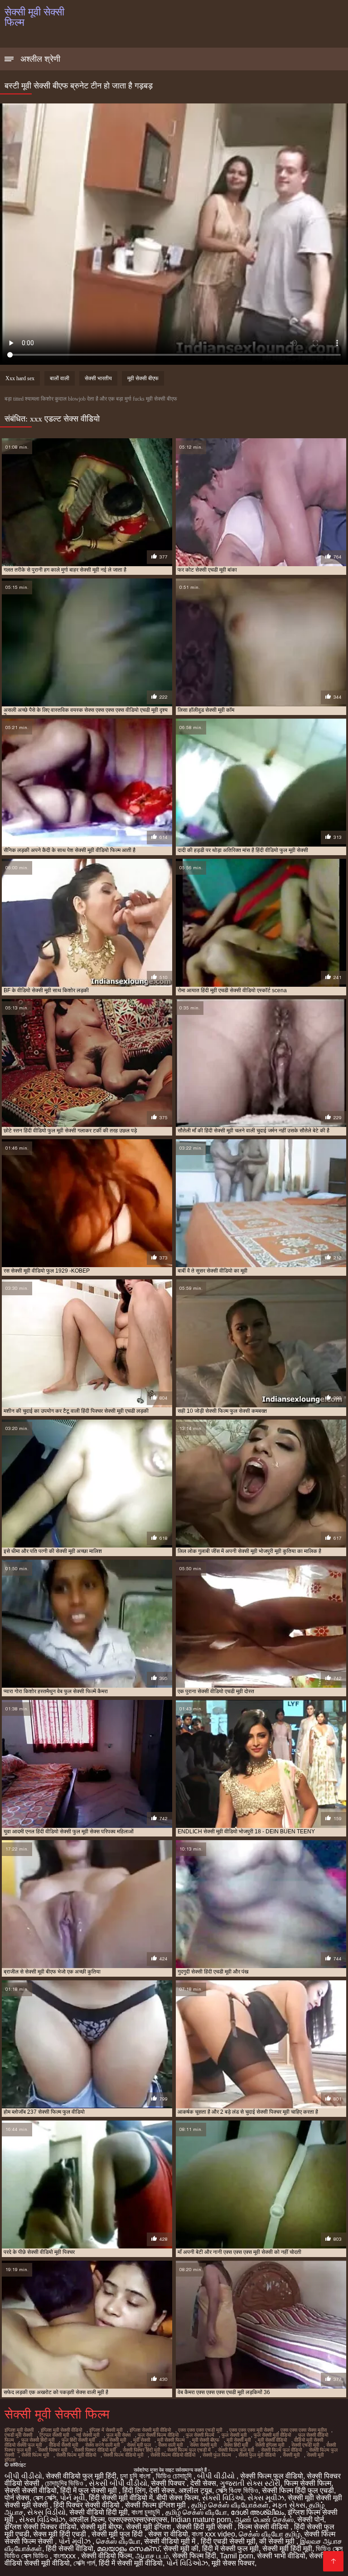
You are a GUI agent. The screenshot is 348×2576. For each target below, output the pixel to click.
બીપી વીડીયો (23, 2476)
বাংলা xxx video (213, 2534)
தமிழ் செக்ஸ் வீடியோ (196, 2512)
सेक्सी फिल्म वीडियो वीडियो (173, 2455)
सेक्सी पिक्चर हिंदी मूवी (141, 2450)
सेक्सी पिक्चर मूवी (53, 2450)
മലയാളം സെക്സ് (128, 2549)
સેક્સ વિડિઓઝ (42, 2520)
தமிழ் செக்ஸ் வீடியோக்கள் (230, 2505)
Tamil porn (237, 2556)
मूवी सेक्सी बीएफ (143, 378)
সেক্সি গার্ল (84, 2563)
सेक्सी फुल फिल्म (217, 2455)
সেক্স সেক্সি (45, 2498)
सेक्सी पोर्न (311, 2520)
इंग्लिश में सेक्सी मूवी (106, 2430)
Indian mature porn (201, 2520)
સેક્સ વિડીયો (46, 2512)
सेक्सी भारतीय (98, 378)
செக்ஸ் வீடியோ (118, 2541)
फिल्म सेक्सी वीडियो (264, 2527)
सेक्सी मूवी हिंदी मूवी (287, 2549)
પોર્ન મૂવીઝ (75, 2541)
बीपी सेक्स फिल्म (177, 2498)
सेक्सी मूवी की (181, 2549)
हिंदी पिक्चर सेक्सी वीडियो (87, 2505)
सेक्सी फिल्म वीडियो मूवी (123, 2455)
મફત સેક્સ (289, 2505)
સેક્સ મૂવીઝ (266, 2498)
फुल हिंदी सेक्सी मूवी (78, 2440)
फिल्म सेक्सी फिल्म (308, 2483)
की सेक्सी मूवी (278, 2541)
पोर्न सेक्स (17, 2498)
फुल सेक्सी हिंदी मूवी (38, 2440)
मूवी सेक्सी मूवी (239, 2440)
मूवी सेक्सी (142, 2440)
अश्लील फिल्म (87, 2520)
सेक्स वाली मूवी (170, 2445)
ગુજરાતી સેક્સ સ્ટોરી (250, 2483)
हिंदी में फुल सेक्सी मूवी (89, 2490)
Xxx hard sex (20, 378)
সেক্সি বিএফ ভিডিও (237, 2490)
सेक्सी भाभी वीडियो (281, 2556)
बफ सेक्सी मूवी (114, 2440)
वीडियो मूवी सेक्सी (309, 2440)
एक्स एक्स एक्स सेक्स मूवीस (304, 2430)
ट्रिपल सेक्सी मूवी (54, 2435)
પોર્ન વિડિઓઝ (187, 2563)
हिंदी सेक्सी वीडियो (70, 2549)
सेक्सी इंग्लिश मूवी (270, 2445)
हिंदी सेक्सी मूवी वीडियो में (121, 2498)
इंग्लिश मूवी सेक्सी (19, 2430)
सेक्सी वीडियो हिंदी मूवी (99, 2512)
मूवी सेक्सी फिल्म (171, 2440)
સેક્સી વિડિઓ (223, 2498)
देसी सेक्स (203, 2483)
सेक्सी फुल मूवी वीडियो (257, 2455)
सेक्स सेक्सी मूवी (203, 2445)
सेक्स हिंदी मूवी (236, 2445)
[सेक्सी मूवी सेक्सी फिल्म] (333, 2561)
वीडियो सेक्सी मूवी (63, 2445)
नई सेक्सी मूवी (88, 2435)
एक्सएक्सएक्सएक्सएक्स (138, 2520)
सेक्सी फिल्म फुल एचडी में (189, 2450)
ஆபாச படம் (152, 2556)
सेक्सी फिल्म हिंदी (194, 2556)
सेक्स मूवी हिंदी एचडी (60, 2534)
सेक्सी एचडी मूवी (305, 2445)
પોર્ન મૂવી (72, 2498)
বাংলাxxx (65, 2556)
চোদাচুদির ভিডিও (65, 2483)
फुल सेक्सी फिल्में (200, 2435)
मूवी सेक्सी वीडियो (272, 2440)
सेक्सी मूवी (291, 2455)
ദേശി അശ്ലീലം (257, 2512)
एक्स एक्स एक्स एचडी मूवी (200, 2430)
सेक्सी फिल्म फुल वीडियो (281, 2450)
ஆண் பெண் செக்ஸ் (264, 2520)
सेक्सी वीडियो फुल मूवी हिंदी (81, 2476)
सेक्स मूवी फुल (139, 2445)
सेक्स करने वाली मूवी (102, 2445)
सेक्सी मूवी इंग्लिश (149, 2527)
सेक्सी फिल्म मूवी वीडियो (76, 2455)
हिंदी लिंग (134, 2490)
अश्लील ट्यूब (195, 2490)
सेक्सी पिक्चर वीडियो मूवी (95, 2450)
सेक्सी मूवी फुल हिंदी (118, 2534)
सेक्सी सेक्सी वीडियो (31, 2490)
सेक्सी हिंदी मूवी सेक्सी (205, 2527)
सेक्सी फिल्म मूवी (35, 2455)
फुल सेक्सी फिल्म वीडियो (158, 2435)
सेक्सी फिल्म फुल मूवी (236, 2450)
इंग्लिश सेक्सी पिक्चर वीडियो (41, 2527)
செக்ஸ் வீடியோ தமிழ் (270, 2534)
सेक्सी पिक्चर (169, 2483)
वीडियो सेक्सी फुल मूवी (23, 2445)
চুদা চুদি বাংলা (136, 2476)
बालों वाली (60, 378)
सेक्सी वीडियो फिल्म (106, 2556)
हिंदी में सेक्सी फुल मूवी (230, 2549)
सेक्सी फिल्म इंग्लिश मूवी (156, 2505)
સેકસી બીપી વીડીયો (118, 2483)
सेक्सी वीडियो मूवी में (171, 2541)
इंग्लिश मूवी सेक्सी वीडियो (61, 2430)
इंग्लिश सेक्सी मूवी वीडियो (150, 2430)
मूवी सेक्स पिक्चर (233, 2563)
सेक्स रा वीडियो (168, 2534)
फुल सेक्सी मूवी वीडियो (272, 2435)
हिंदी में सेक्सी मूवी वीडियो (131, 2563)
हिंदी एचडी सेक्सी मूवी (228, 2541)
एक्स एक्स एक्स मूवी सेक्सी (251, 2430)
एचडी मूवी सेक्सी (18, 2435)
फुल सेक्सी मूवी (234, 2435)
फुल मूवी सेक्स (118, 2435)
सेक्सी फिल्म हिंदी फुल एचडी (298, 2490)
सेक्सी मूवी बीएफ (101, 2527)
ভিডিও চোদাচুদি (175, 2476)
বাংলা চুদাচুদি (147, 2512)
